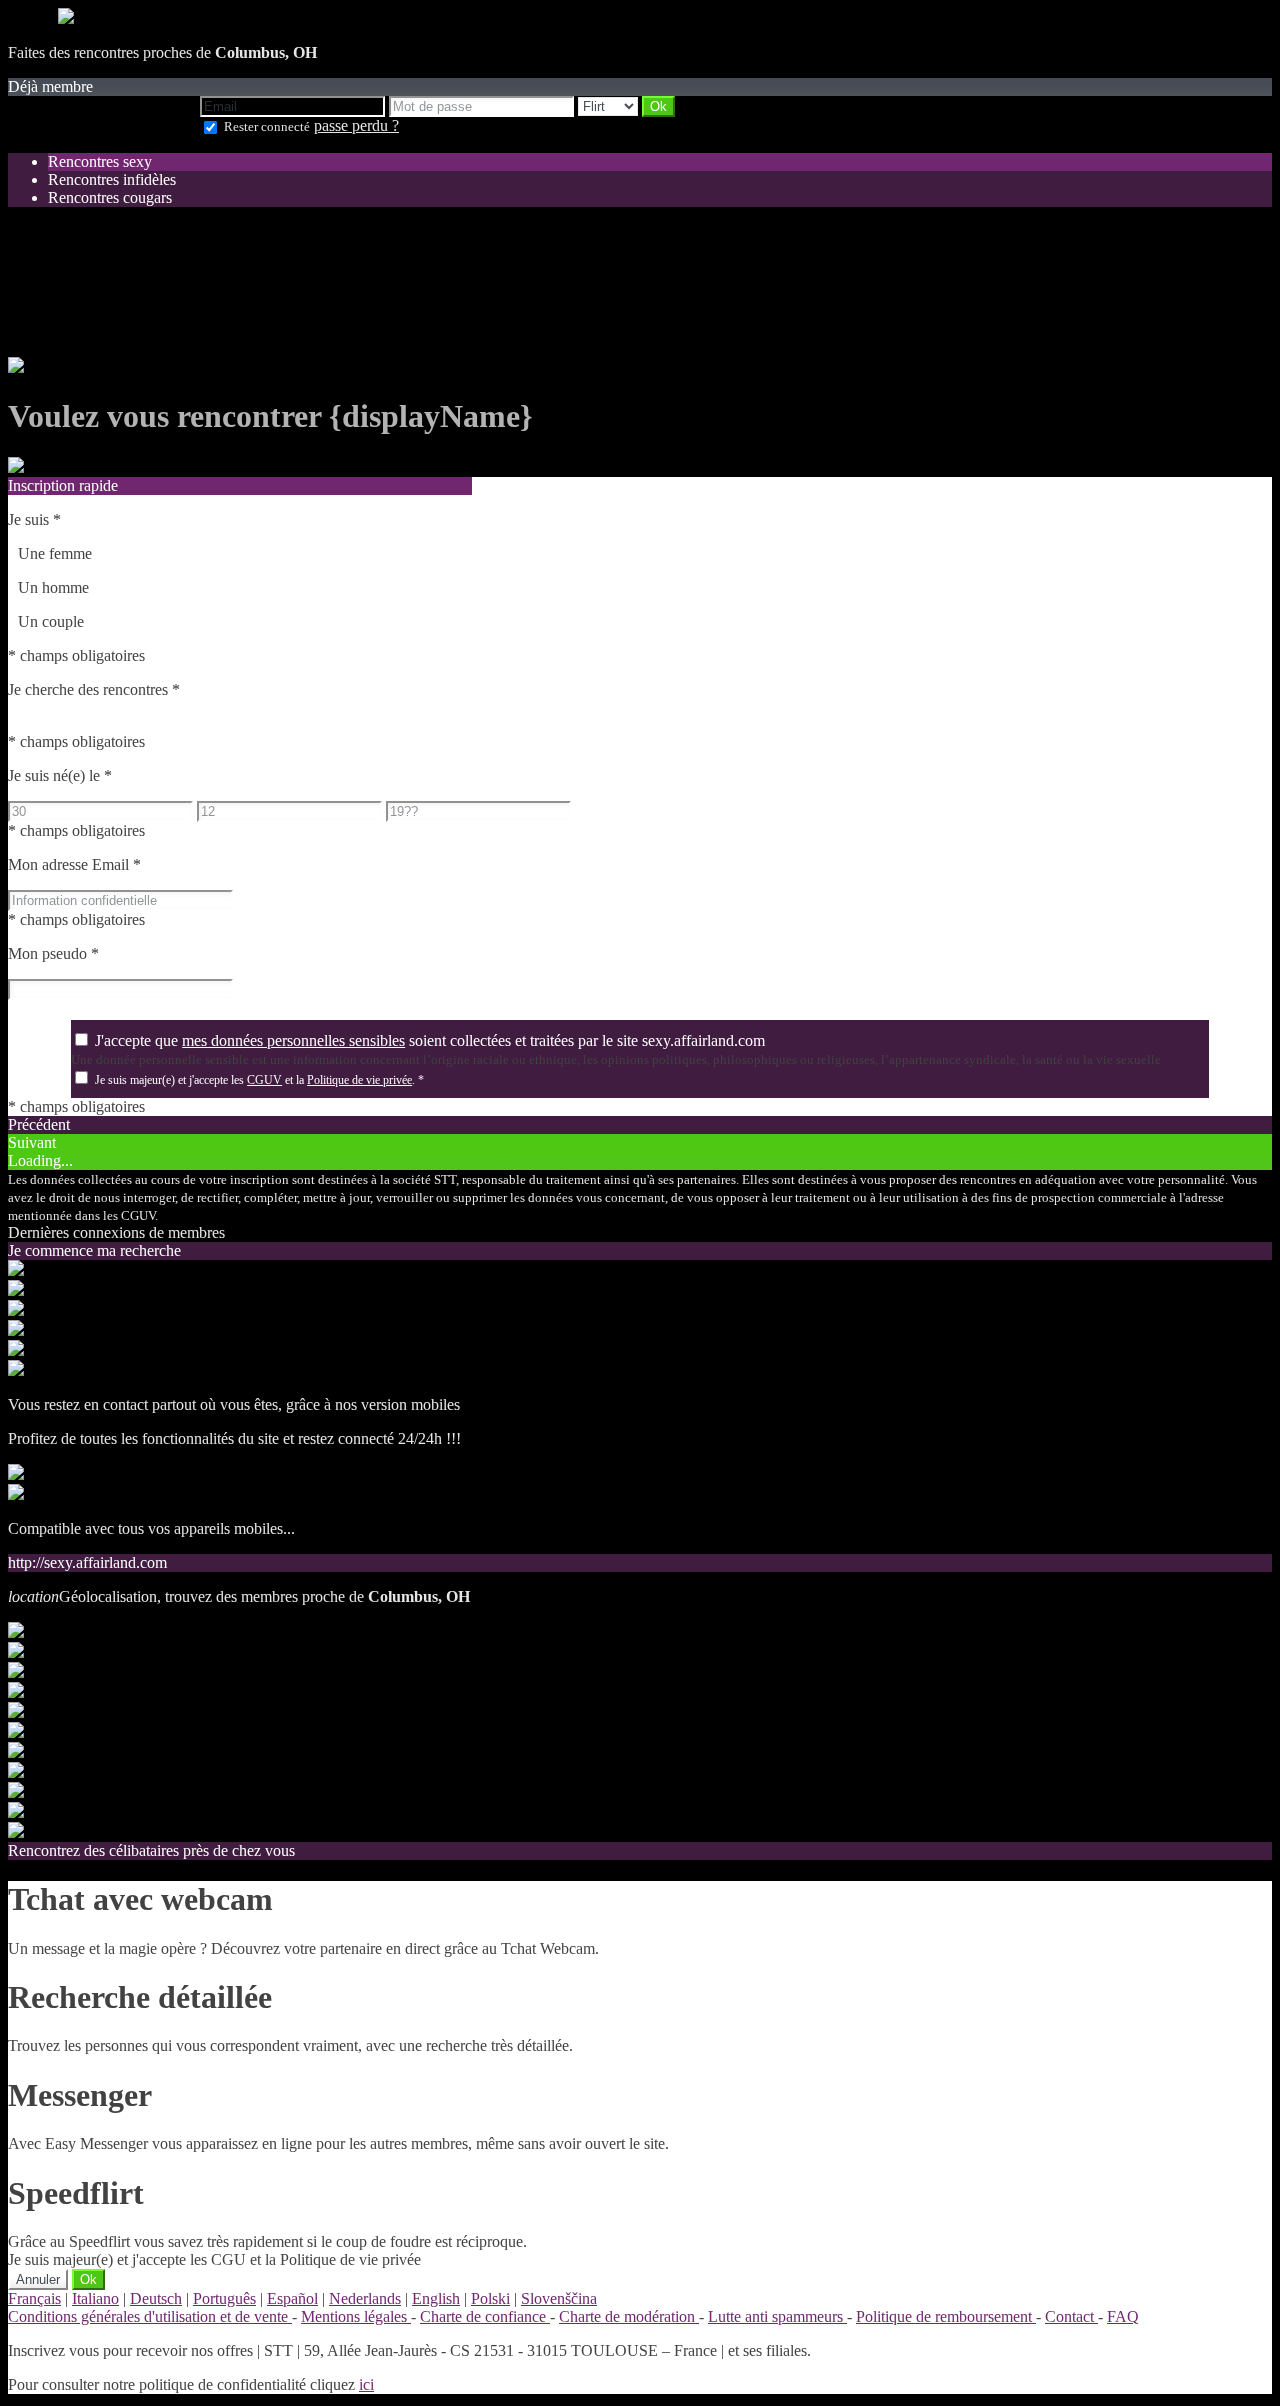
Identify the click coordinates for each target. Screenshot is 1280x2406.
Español (292, 2298)
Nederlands (365, 2298)
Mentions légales (356, 2316)
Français (34, 2298)
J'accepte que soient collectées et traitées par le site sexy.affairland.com (430, 1040)
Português (224, 2298)
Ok (88, 2279)
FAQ (1123, 2316)
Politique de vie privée (359, 1080)
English (436, 2298)
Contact (1071, 2316)
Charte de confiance (485, 2316)
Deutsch (156, 2298)
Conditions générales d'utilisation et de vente (150, 2316)
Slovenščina (559, 2298)
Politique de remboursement (946, 2316)
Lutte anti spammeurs (777, 2316)
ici (366, 2384)
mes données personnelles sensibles (293, 1040)
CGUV (264, 1080)
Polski (490, 2298)
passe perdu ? (356, 125)
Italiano (95, 2298)
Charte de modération (629, 2316)
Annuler (38, 2279)
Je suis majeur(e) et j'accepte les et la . (259, 1080)
